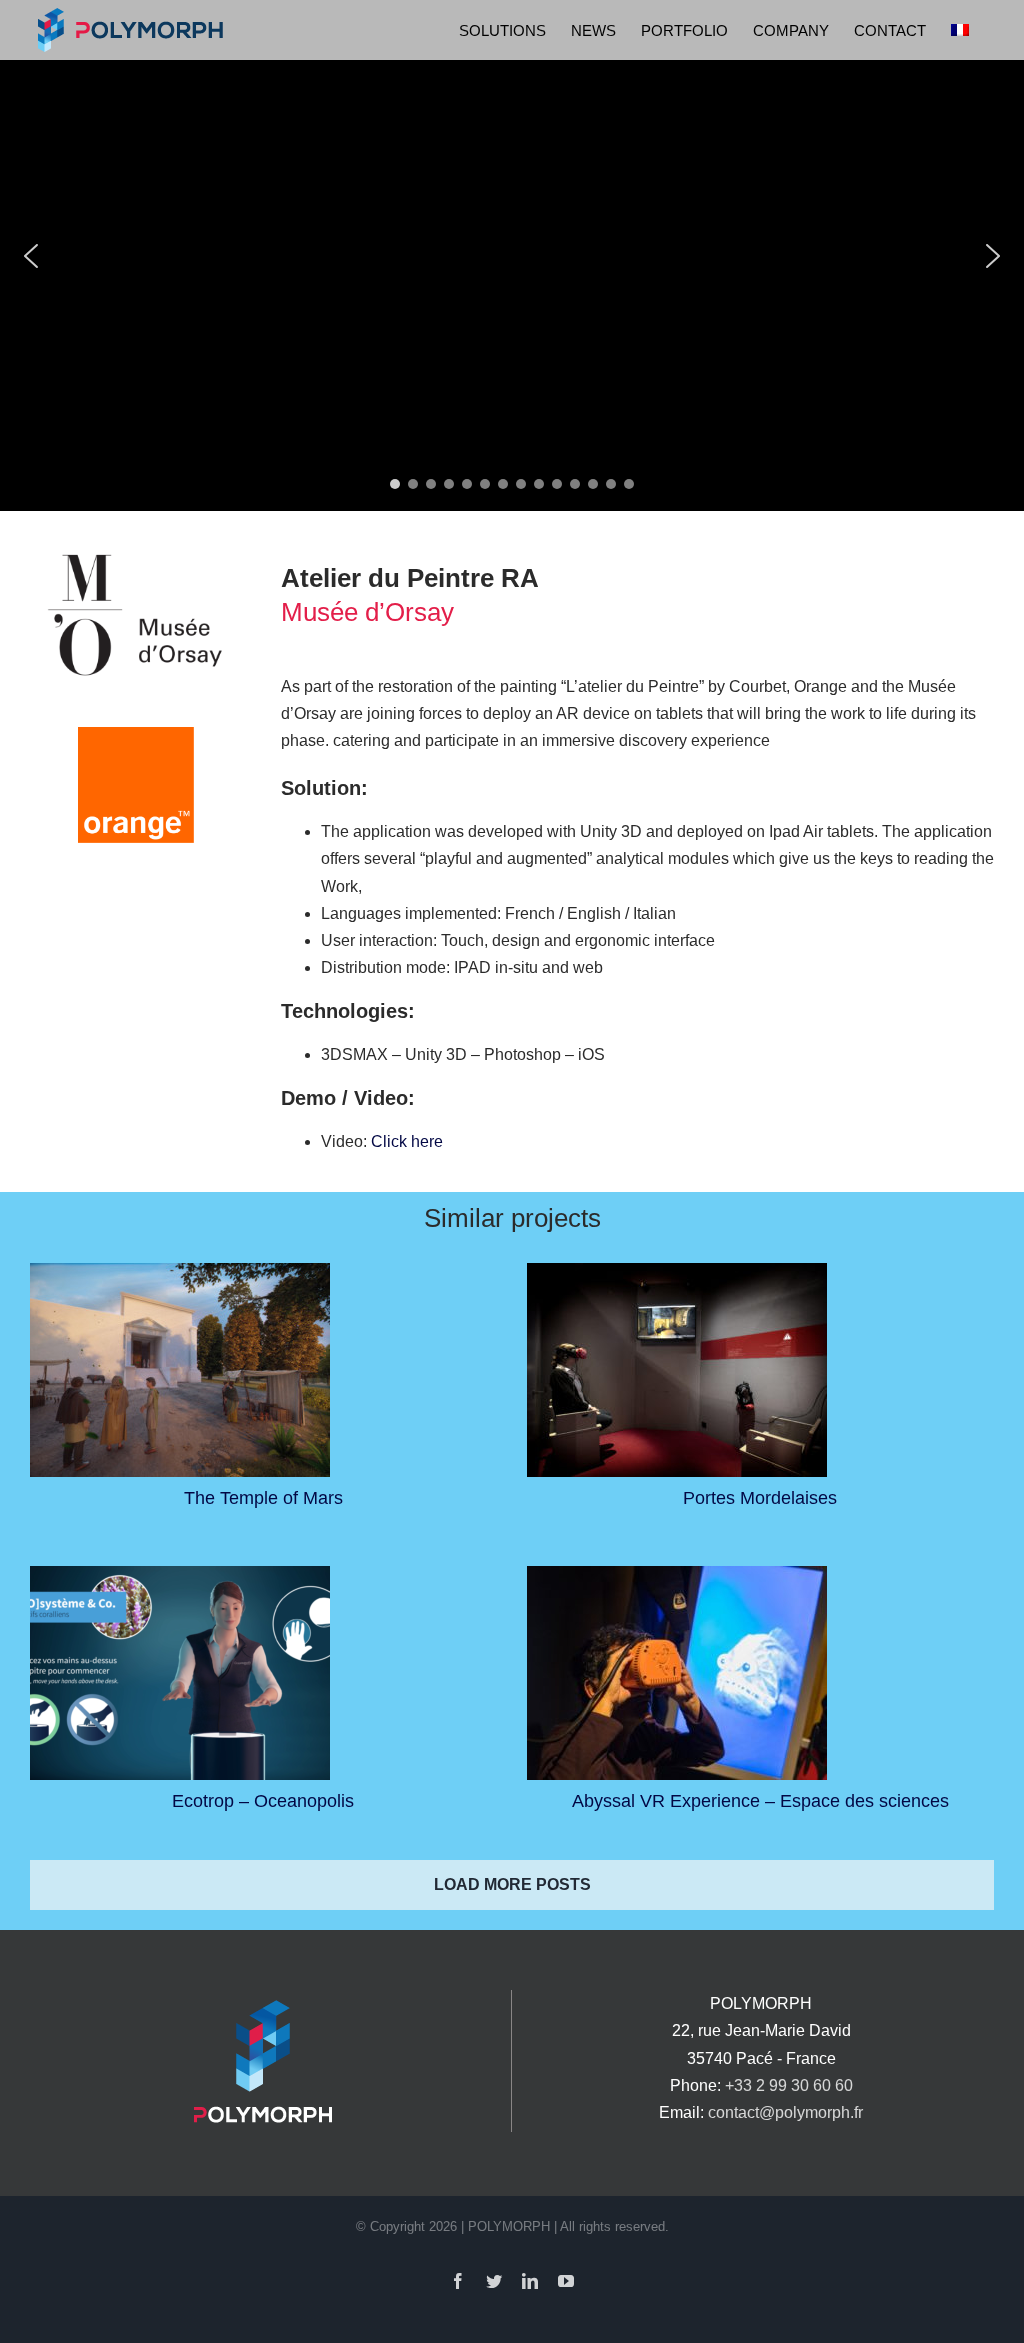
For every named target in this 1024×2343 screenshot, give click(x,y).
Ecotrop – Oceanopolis (263, 1801)
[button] (31, 256)
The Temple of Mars (263, 1498)
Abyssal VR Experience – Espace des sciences (760, 1801)
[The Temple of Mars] (180, 1370)
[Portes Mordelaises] (677, 1370)
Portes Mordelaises (760, 1498)
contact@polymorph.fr (785, 2112)
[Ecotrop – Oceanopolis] (180, 1673)
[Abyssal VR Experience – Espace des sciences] (677, 1673)
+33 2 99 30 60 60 (789, 2085)
